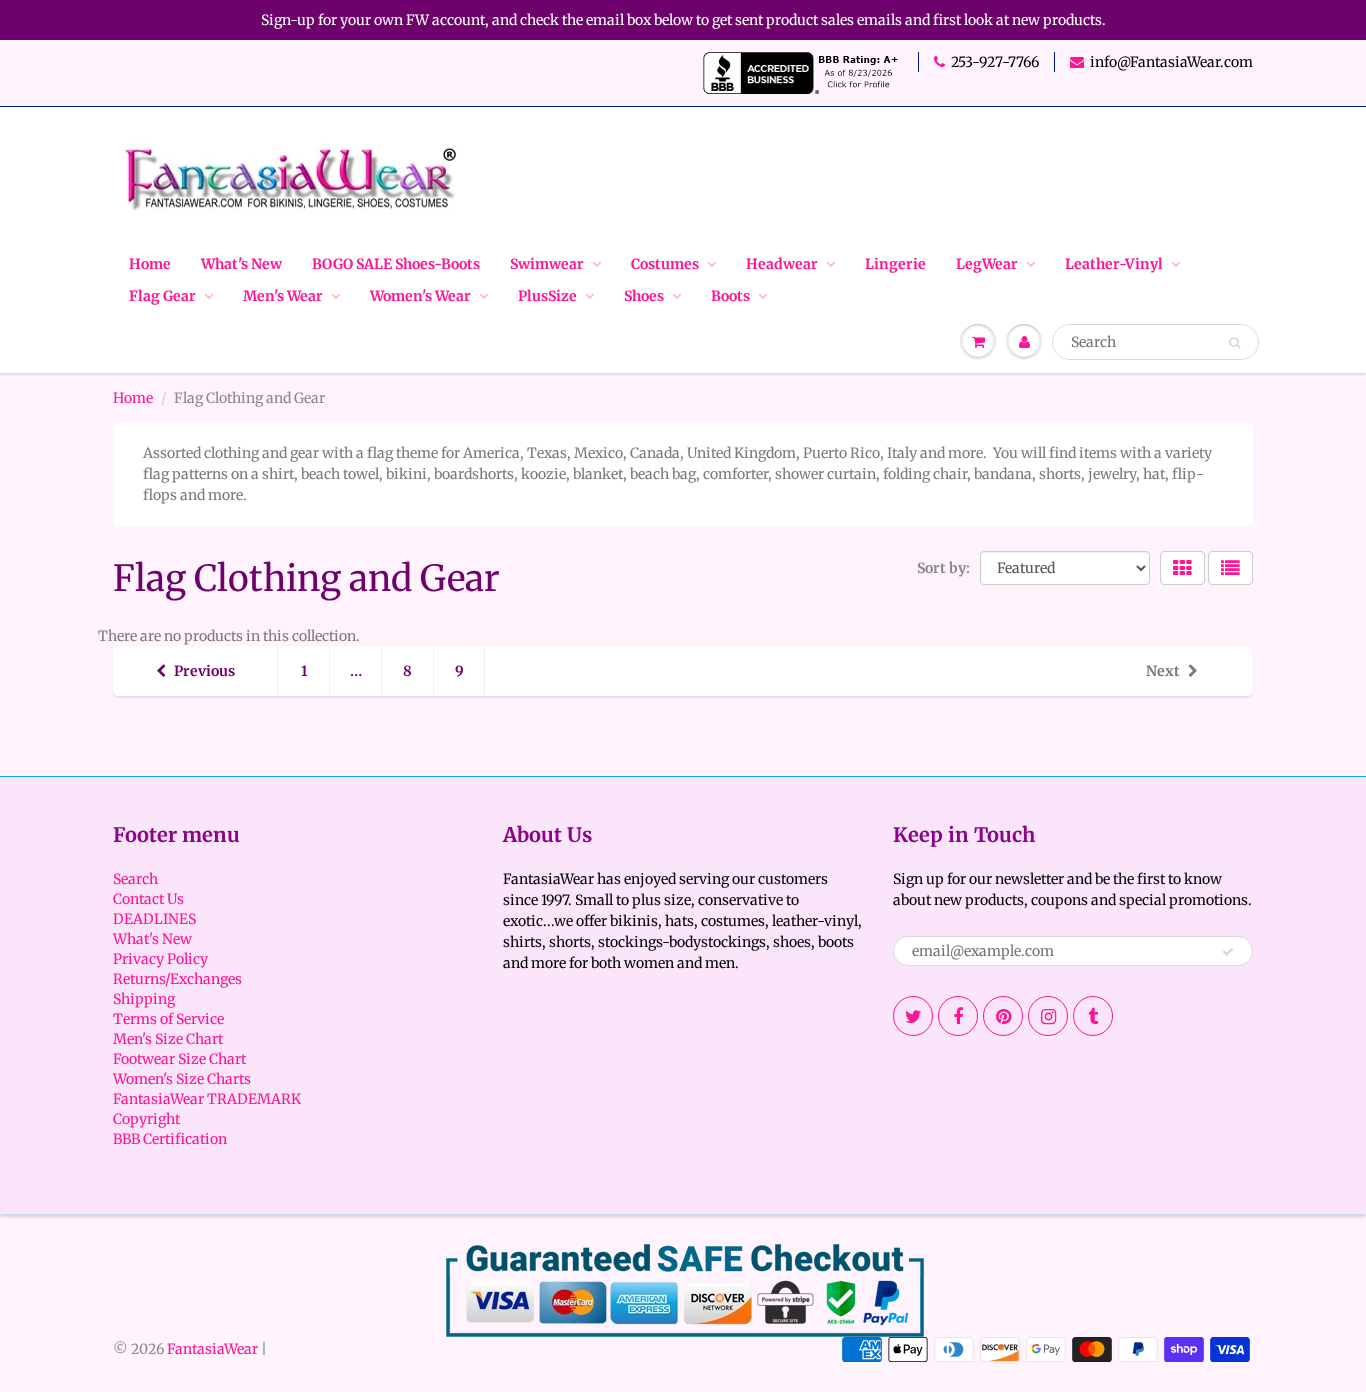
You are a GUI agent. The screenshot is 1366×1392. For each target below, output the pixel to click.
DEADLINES (154, 919)
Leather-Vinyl (1114, 264)
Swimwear (547, 264)
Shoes (644, 296)
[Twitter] (913, 1016)
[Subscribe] (1228, 952)
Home (150, 264)
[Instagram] (1048, 1016)
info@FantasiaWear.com (1171, 62)
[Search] (1234, 343)
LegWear (987, 264)
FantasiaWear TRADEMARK (207, 1099)
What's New (241, 264)
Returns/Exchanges (177, 979)
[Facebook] (958, 1016)
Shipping (144, 999)
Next (1163, 671)
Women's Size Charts (182, 1079)
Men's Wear (283, 296)
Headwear (782, 264)
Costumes (665, 264)
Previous (204, 671)
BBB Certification (170, 1139)
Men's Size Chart (168, 1039)
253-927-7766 (995, 62)
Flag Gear (162, 296)
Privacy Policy (160, 959)
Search (135, 879)
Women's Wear (420, 296)
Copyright (146, 1119)
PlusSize (547, 296)
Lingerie (895, 264)
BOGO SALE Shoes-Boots (396, 264)
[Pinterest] (1003, 1016)
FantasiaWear (212, 1349)
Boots (730, 296)
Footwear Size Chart (179, 1059)
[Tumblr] (1093, 1016)
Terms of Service (168, 1019)
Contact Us (148, 899)
